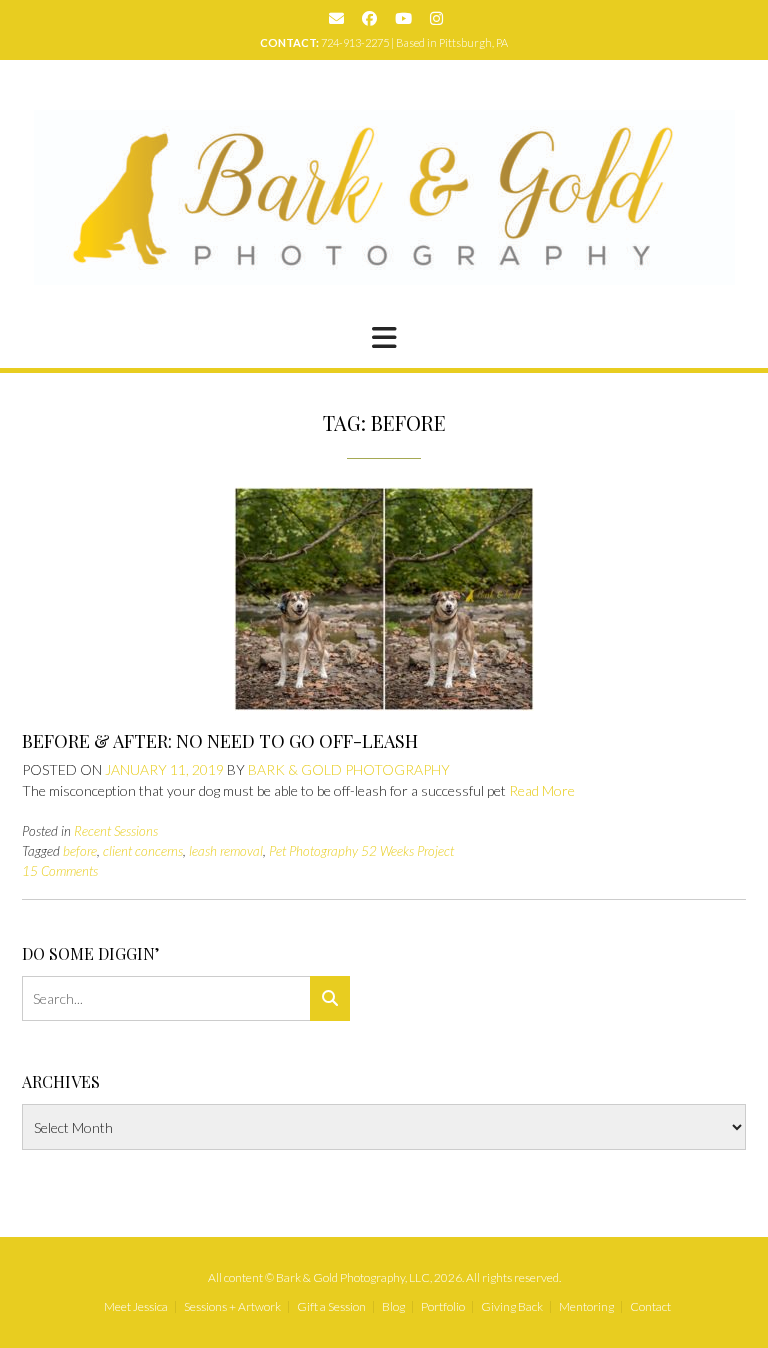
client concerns (143, 851)
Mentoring (586, 1307)
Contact (650, 1307)
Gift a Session (331, 1307)
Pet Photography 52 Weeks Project (361, 851)
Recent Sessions (116, 831)
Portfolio (443, 1307)
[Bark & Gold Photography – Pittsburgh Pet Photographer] (384, 197)
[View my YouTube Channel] (403, 18)
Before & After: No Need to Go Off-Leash (220, 741)
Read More (542, 790)
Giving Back (512, 1307)
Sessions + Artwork (232, 1307)
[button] (384, 338)
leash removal (226, 851)
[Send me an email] (336, 18)
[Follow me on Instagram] (436, 18)
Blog (393, 1307)
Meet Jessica (136, 1307)
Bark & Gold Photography (349, 769)
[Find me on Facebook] (369, 18)
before (80, 851)
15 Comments (60, 871)
